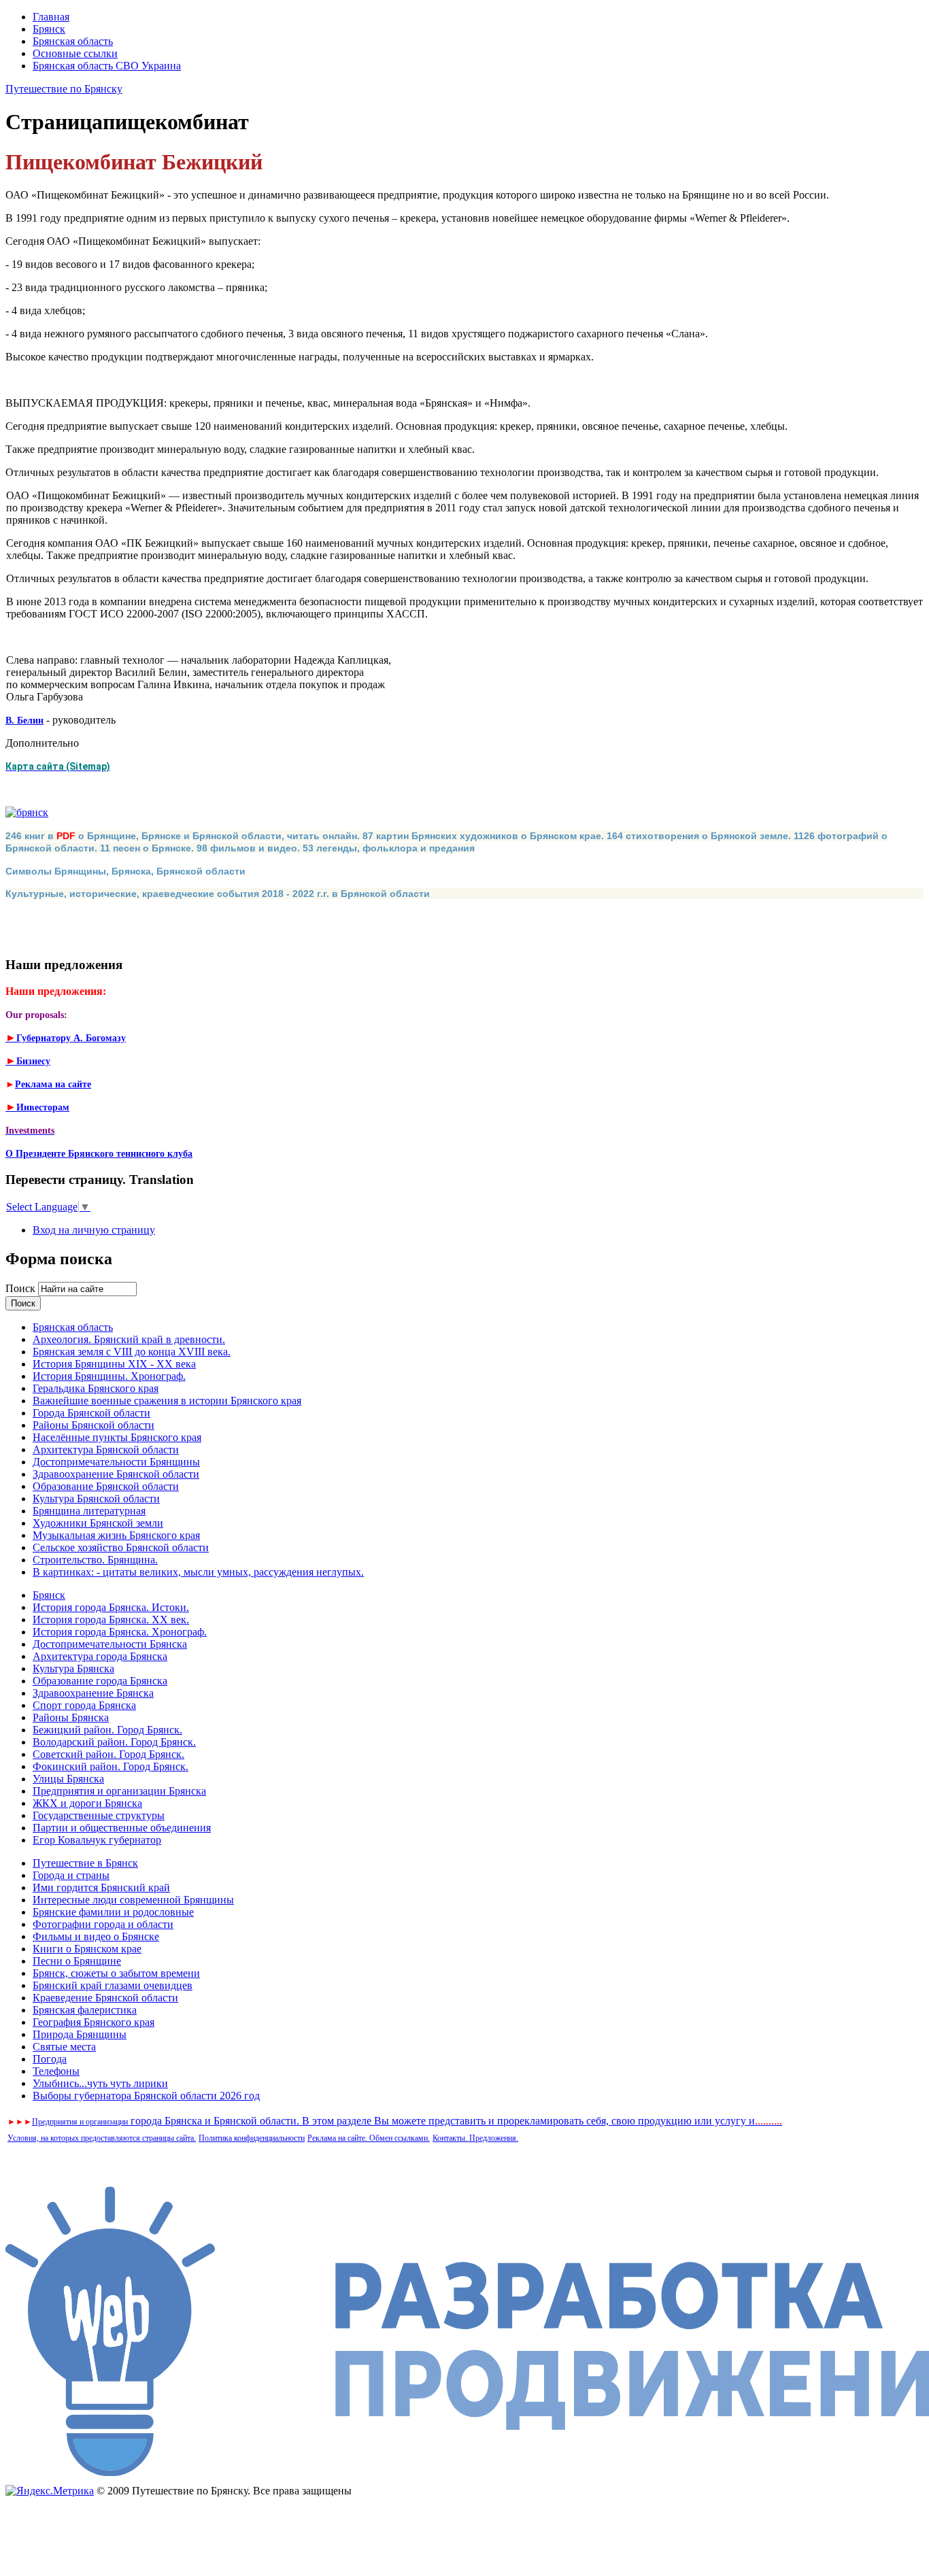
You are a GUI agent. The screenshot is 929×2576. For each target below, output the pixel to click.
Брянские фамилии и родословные (113, 1912)
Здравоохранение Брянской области (116, 1474)
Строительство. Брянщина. (95, 1560)
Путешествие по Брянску (64, 89)
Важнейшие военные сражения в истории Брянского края (167, 1401)
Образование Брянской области (106, 1486)
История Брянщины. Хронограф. (109, 1376)
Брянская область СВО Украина (107, 66)
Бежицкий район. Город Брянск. (107, 1730)
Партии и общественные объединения (122, 1828)
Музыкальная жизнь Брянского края (116, 1535)
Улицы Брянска (68, 1779)
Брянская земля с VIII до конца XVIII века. (132, 1352)
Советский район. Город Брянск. (108, 1754)
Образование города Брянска (100, 1681)
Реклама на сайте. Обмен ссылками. (369, 2138)
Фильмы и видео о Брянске (96, 1936)
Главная (51, 17)
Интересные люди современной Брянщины (133, 1900)
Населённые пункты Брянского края (117, 1437)
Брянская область (73, 41)
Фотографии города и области (103, 1924)
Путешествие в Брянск (85, 1863)
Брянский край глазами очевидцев (113, 1985)
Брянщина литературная (89, 1511)
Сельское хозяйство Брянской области (121, 1547)
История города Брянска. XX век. (111, 1620)
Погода (50, 2059)
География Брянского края (94, 2022)
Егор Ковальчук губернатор (97, 1840)
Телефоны (56, 2071)
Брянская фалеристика (85, 2010)
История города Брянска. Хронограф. (120, 1632)
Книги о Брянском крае (87, 1949)
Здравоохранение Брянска (93, 1693)
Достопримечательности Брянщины (116, 1462)
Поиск (22, 1288)
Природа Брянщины (80, 2034)
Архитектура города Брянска (100, 1656)
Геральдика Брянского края (96, 1388)
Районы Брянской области (94, 1425)
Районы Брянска (71, 1717)
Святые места (64, 2047)
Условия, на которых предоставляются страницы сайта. (102, 2138)
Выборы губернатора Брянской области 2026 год (146, 2096)
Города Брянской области (91, 1413)
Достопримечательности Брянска (110, 1644)
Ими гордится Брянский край (101, 1887)
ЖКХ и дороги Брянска (87, 1803)
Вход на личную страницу (94, 1230)
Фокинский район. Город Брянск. (111, 1766)
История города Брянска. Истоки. (111, 1607)
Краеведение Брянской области (105, 1998)
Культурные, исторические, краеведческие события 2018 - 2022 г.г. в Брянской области (218, 894)
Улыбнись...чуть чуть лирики (100, 2083)
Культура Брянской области (96, 1498)
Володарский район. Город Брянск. (114, 1742)
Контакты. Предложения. (475, 2138)
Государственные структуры (99, 1815)
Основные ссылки (75, 53)
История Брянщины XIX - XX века (114, 1364)
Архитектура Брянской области (106, 1450)
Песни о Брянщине (77, 1961)
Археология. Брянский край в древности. (129, 1339)
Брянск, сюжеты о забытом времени (116, 1973)
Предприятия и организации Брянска (119, 1791)
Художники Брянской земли (98, 1523)
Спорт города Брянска (84, 1705)
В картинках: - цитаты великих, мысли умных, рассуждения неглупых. (198, 1572)
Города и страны (71, 1875)
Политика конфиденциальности (252, 2138)
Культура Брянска (73, 1668)
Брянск (49, 29)
